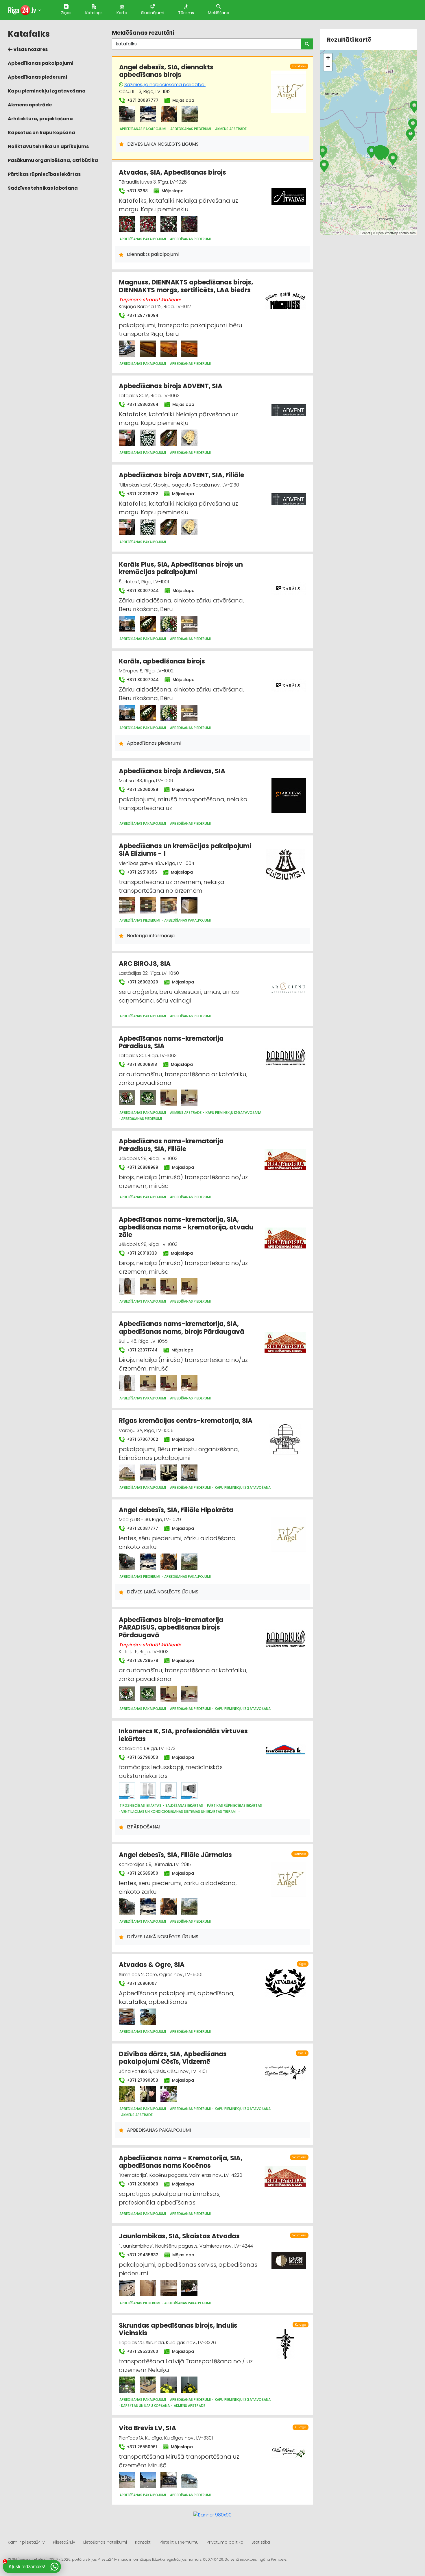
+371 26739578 (142, 1660)
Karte (122, 13)
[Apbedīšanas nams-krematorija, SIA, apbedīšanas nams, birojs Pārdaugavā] (127, 1383)
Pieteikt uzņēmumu (179, 2542)
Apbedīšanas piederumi (37, 77)
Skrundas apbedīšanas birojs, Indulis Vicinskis (178, 2329)
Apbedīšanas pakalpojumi (41, 63)
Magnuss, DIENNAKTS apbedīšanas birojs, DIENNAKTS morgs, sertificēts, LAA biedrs (186, 286)
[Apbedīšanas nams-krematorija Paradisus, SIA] (127, 1098)
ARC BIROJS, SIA (145, 964)
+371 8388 (137, 191)
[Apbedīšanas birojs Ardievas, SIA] (289, 792)
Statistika (261, 2542)
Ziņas (66, 13)
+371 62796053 (142, 1757)
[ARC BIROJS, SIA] (289, 985)
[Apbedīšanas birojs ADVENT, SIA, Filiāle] (127, 527)
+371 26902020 (142, 982)
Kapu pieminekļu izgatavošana (47, 91)
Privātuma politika (225, 2542)
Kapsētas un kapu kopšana (41, 133)
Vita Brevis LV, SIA (147, 2428)
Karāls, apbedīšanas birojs (162, 661)
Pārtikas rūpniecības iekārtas (44, 174)
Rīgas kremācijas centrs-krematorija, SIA (186, 1421)
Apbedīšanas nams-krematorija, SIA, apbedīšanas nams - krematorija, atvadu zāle (186, 1227)
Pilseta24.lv (64, 2542)
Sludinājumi (153, 13)
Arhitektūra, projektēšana (40, 119)
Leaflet (365, 233)
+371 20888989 (142, 1167)
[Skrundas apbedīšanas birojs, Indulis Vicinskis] (127, 2385)
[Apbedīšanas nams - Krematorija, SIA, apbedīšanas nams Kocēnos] (285, 2173)
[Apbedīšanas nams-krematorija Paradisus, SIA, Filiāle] (285, 1156)
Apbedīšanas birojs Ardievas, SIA (172, 771)
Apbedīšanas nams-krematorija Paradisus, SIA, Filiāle (171, 1145)
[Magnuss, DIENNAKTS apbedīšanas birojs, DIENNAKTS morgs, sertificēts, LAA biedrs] (127, 349)
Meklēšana (219, 13)
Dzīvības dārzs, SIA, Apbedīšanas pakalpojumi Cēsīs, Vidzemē (173, 2058)
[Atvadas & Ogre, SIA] (127, 2017)
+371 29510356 (141, 872)
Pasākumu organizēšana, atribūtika (53, 160)
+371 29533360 (142, 2351)
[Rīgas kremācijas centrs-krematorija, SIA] (127, 1473)
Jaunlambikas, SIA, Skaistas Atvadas (179, 2236)
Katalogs (94, 13)
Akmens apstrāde (30, 105)
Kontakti (143, 2542)
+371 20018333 (141, 1253)
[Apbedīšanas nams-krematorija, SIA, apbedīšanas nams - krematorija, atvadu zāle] (127, 1286)
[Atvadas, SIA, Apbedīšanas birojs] (127, 224)
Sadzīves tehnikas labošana (43, 188)
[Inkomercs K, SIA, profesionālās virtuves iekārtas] (127, 1791)
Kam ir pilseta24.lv (26, 2542)
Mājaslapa (183, 100)
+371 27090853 (142, 2080)
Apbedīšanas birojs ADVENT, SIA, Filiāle (181, 475)
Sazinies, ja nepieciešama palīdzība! (165, 85)
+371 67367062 (142, 1439)
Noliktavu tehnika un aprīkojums (48, 146)
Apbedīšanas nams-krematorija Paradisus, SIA (171, 1042)
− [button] (328, 66)
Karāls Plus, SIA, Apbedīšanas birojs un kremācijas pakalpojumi (181, 568)
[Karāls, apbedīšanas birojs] (127, 713)
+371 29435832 (142, 2255)
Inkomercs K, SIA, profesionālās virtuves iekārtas (183, 1735)
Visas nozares (30, 49)
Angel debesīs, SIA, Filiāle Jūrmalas (175, 1855)
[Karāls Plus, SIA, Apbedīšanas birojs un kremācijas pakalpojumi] (127, 624)
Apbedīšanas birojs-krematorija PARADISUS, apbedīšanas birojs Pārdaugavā (171, 1628)
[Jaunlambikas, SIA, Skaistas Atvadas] (127, 2288)
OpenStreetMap (387, 233)
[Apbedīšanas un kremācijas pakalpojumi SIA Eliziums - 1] (127, 905)
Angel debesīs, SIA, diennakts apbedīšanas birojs (166, 71)
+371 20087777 (142, 100)
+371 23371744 (142, 1350)
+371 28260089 (142, 789)
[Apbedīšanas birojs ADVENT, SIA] (127, 438)
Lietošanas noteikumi (105, 2542)
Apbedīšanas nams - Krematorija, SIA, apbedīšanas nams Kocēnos (181, 2162)
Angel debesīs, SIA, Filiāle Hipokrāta (176, 1510)
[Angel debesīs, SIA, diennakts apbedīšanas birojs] (127, 114)
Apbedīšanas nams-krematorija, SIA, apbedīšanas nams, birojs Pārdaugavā (182, 1328)
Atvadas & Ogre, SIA (152, 1965)
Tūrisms (186, 13)
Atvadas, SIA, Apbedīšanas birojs (172, 172)
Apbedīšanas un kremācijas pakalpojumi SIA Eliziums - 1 (185, 850)
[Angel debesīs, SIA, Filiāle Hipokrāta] (127, 1562)
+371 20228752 (142, 494)
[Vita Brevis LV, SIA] (127, 2480)
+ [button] (328, 58)
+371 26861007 (141, 1983)
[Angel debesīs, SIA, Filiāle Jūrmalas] (127, 1906)
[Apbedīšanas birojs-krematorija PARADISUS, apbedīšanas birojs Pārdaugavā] (127, 1694)
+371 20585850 (142, 1873)
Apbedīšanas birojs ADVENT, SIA (171, 386)
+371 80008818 (141, 1064)
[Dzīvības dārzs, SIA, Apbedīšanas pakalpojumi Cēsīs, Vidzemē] (127, 2094)
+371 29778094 (142, 315)
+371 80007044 (142, 591)
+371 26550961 (141, 2447)
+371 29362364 (142, 404)
